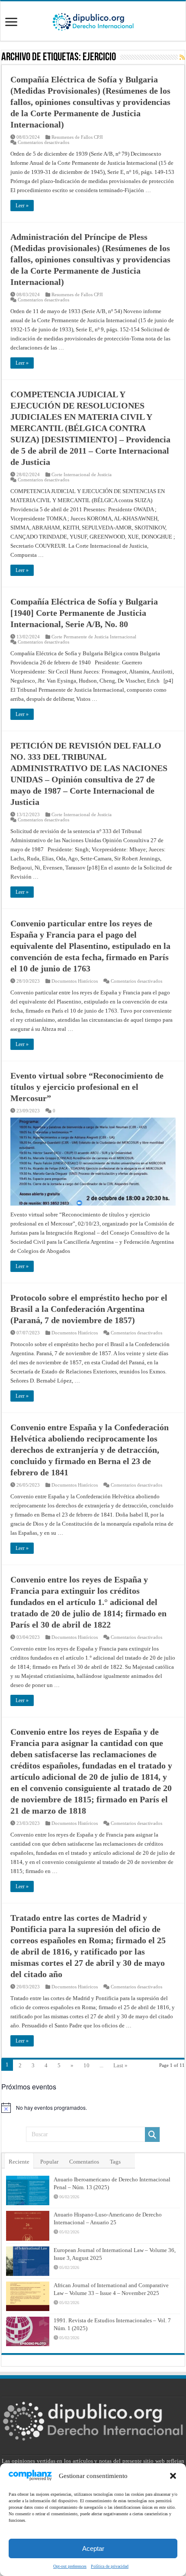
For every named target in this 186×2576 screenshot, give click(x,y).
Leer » (22, 206)
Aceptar (93, 2548)
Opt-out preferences (70, 2566)
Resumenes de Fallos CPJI (77, 137)
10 (87, 2065)
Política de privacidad (110, 2566)
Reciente (19, 2162)
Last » (120, 2065)
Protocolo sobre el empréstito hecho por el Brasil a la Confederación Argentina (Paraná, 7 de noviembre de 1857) (89, 1309)
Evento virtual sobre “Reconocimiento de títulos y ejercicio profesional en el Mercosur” (87, 1087)
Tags (115, 2162)
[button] (173, 2476)
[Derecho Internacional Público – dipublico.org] (93, 20)
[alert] (93, 2108)
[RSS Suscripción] (182, 58)
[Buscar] (152, 2135)
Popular (49, 2162)
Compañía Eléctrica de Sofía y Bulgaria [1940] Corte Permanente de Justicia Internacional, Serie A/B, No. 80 (84, 613)
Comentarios (84, 2162)
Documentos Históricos (75, 981)
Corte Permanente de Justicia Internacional (94, 637)
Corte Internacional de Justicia (82, 474)
